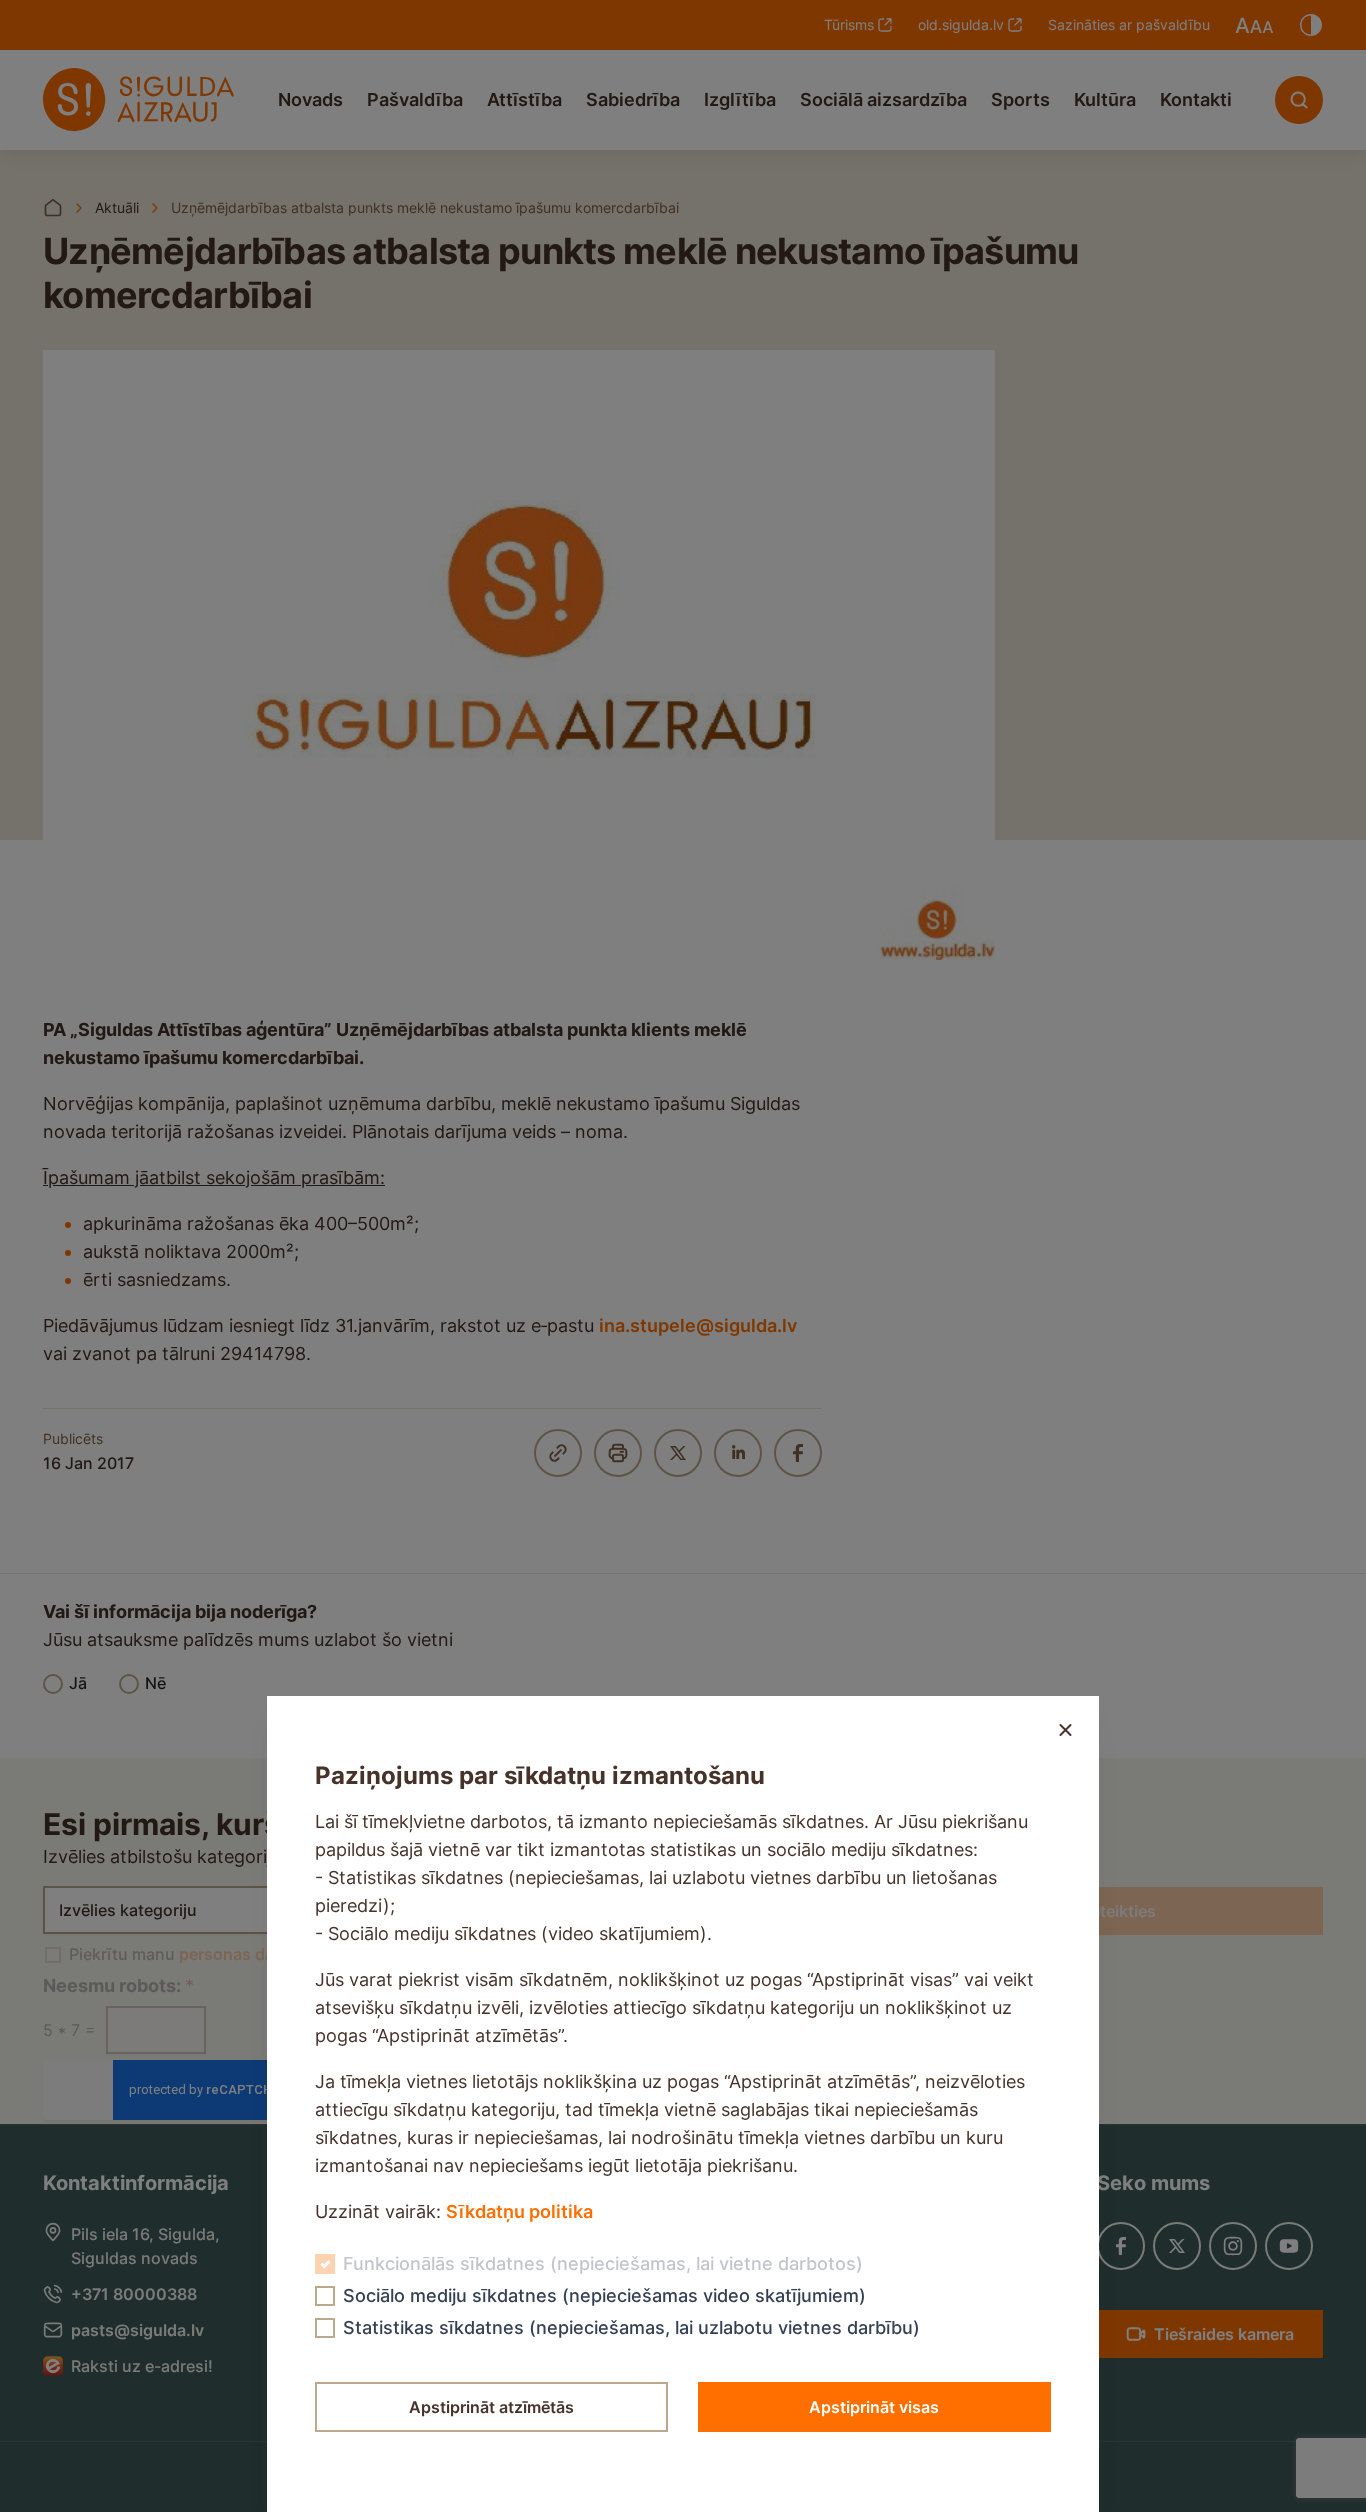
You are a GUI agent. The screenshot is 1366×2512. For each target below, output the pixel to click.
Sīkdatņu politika (519, 2211)
